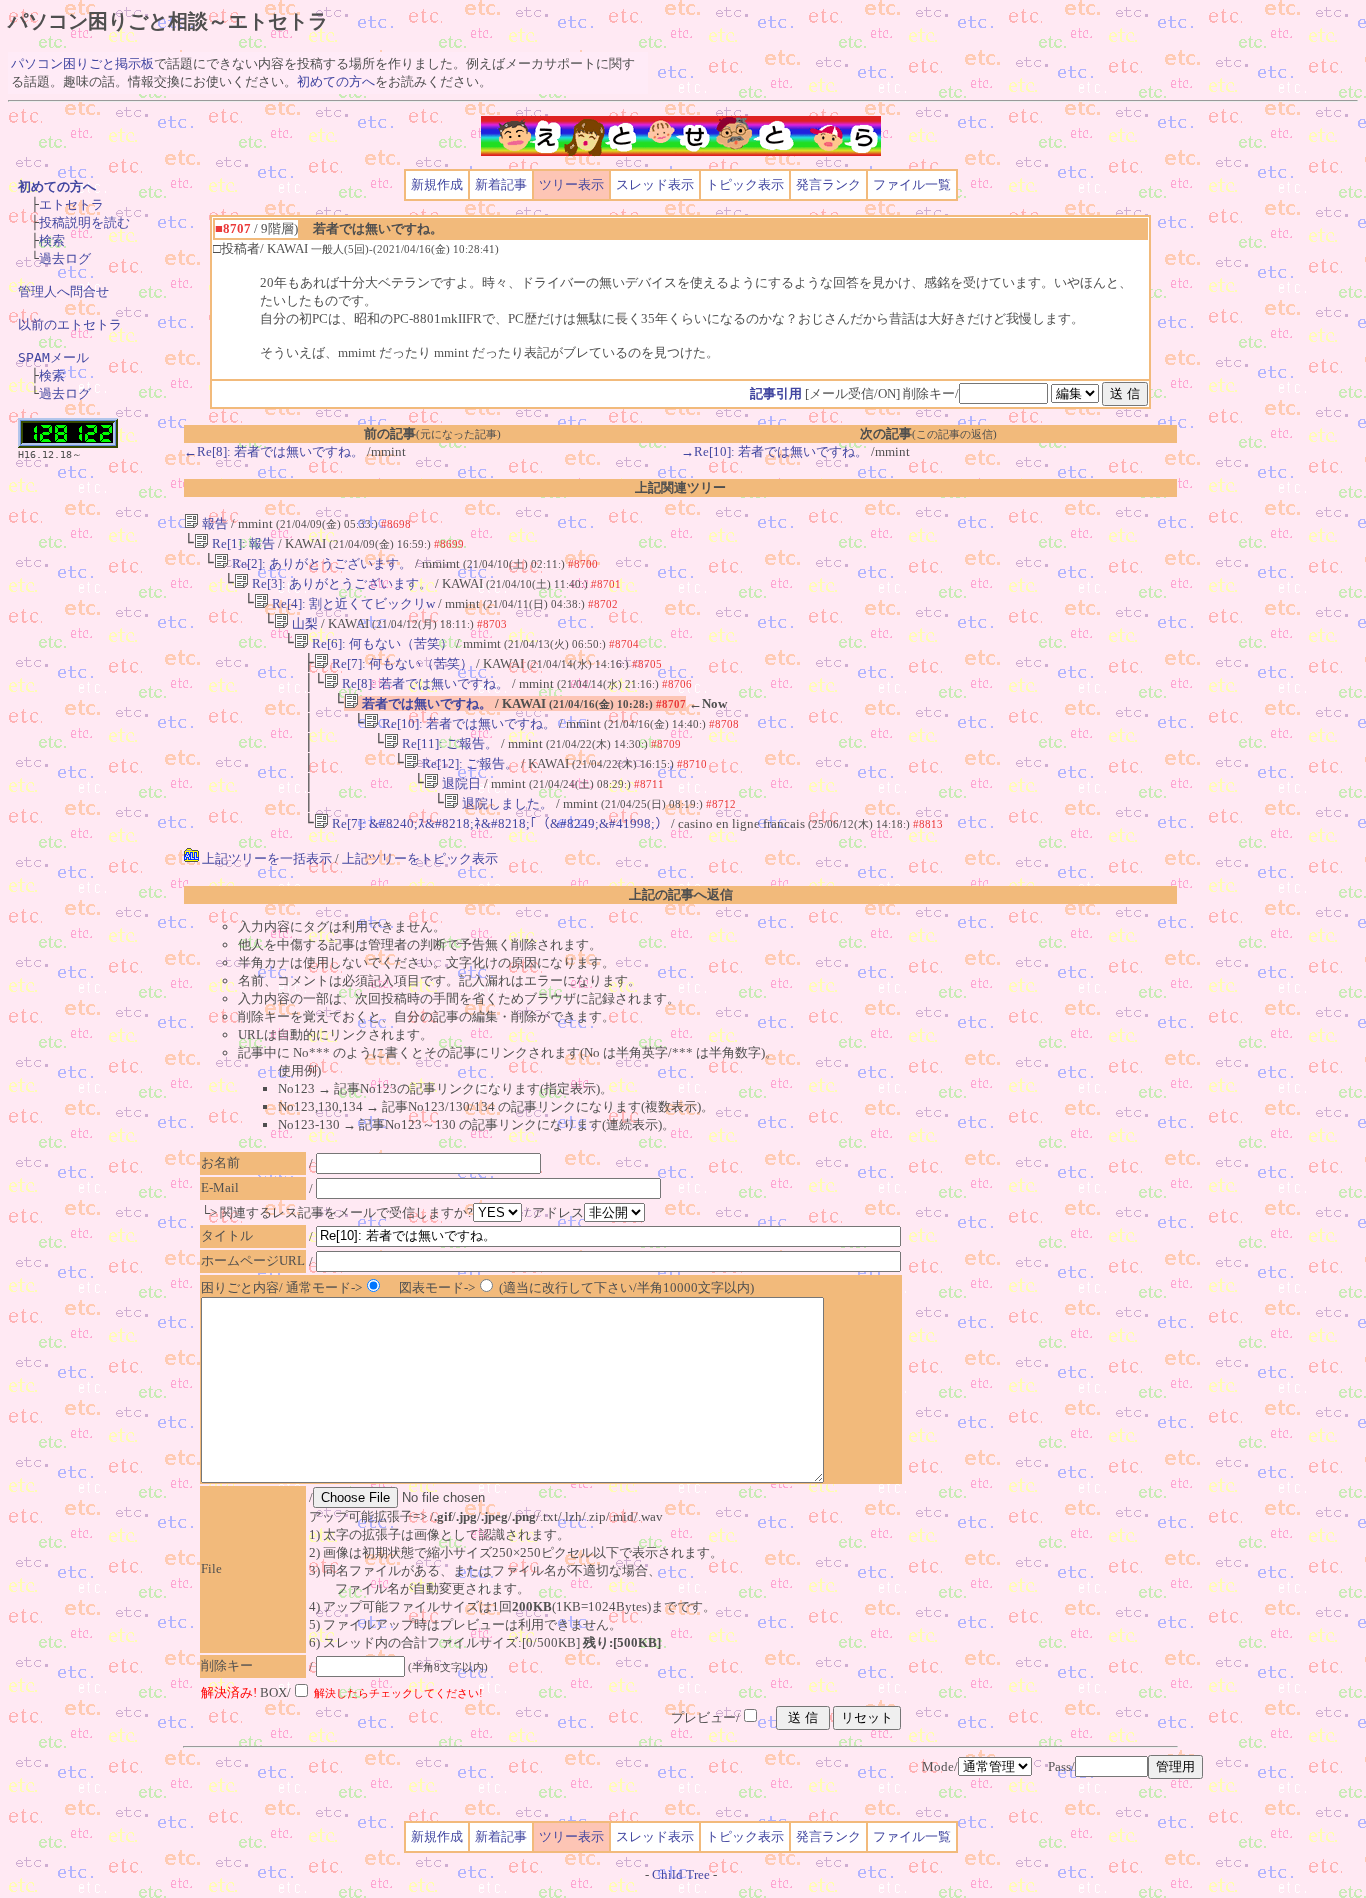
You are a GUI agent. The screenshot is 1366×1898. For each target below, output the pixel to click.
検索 (52, 240)
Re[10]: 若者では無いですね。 (467, 723)
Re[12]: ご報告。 (468, 763)
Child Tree (681, 1874)
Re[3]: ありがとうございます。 (340, 583)
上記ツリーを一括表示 (265, 858)
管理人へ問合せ (63, 291)
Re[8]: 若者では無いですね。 (424, 683)
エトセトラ (71, 204)
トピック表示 (745, 184)
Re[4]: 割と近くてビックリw (352, 603)
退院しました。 (506, 803)
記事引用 (776, 393)
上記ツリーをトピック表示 (420, 858)
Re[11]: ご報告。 (448, 743)
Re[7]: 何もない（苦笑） (401, 663)
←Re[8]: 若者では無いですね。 (274, 451)
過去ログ (65, 258)
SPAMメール (53, 357)
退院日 (460, 783)
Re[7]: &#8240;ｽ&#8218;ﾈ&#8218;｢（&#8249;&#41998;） (498, 823)
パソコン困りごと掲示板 (82, 63)
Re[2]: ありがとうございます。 (320, 563)
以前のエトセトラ (70, 324)
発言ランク (828, 184)
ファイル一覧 (912, 184)
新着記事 (501, 184)
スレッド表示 (655, 184)
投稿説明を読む (84, 222)
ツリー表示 (571, 184)
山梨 (303, 623)
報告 (213, 523)
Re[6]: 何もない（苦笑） (381, 643)
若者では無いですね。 (425, 703)
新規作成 (437, 184)
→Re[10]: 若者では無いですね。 (774, 451)
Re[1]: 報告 (242, 543)
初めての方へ (336, 81)
